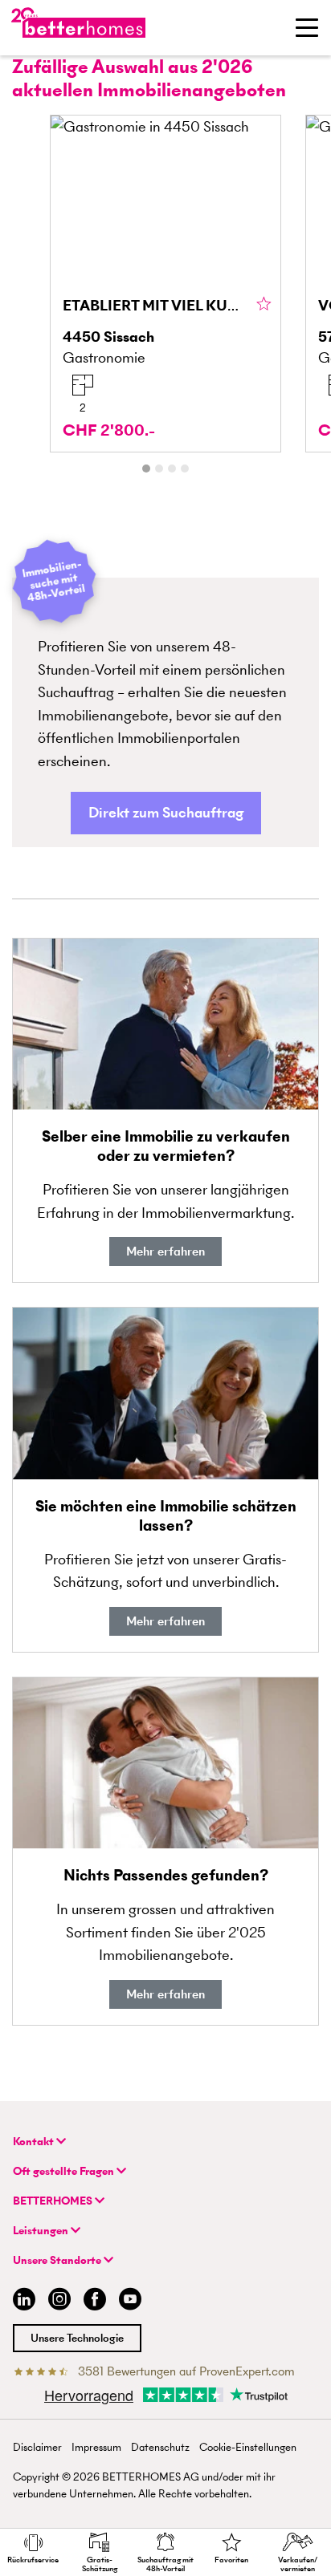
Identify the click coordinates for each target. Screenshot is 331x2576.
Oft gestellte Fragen (65, 2171)
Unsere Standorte (58, 2260)
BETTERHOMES (54, 2201)
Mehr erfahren (165, 1251)
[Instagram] (59, 2301)
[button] (166, 813)
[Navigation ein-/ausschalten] (307, 27)
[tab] (146, 469)
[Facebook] (95, 2301)
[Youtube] (130, 2301)
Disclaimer (37, 2447)
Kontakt (35, 2142)
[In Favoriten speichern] (264, 305)
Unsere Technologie (77, 2338)
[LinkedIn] (21, 2301)
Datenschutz (160, 2447)
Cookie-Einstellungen (248, 2447)
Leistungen (42, 2231)
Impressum (96, 2447)
